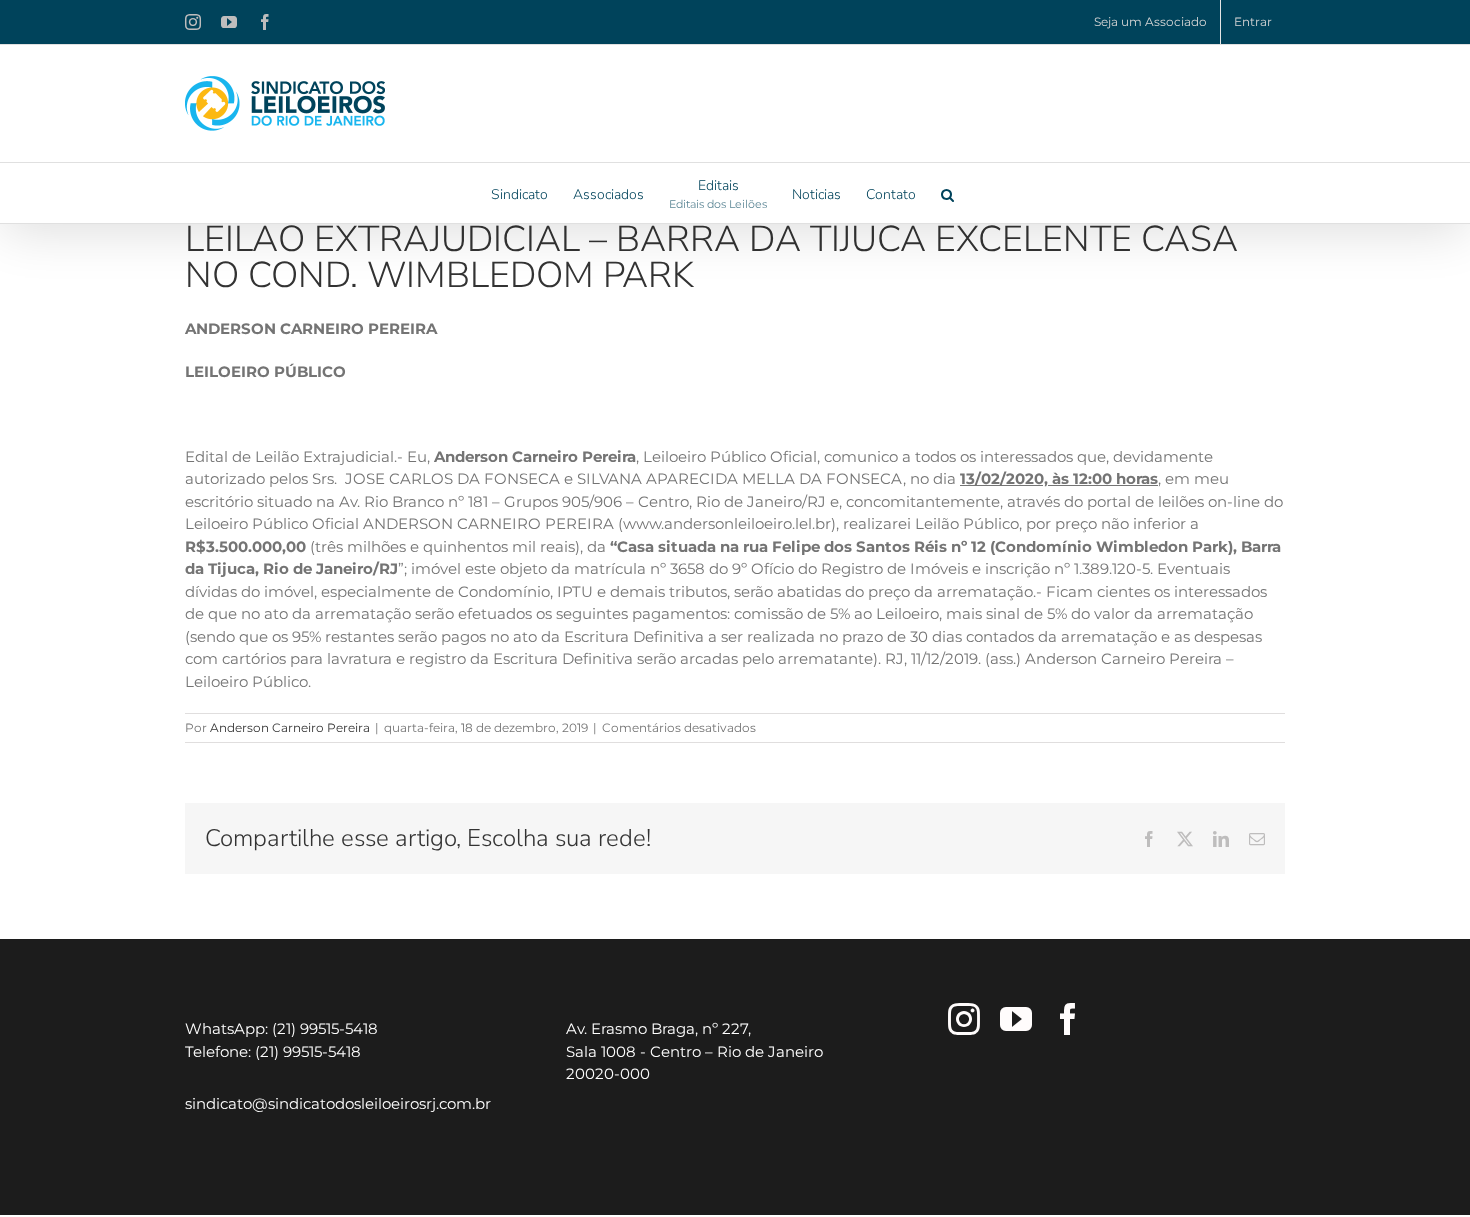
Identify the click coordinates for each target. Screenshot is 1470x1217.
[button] (947, 193)
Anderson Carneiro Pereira (290, 727)
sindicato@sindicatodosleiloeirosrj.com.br (338, 1103)
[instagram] (964, 1019)
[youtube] (1016, 1019)
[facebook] (1068, 1019)
